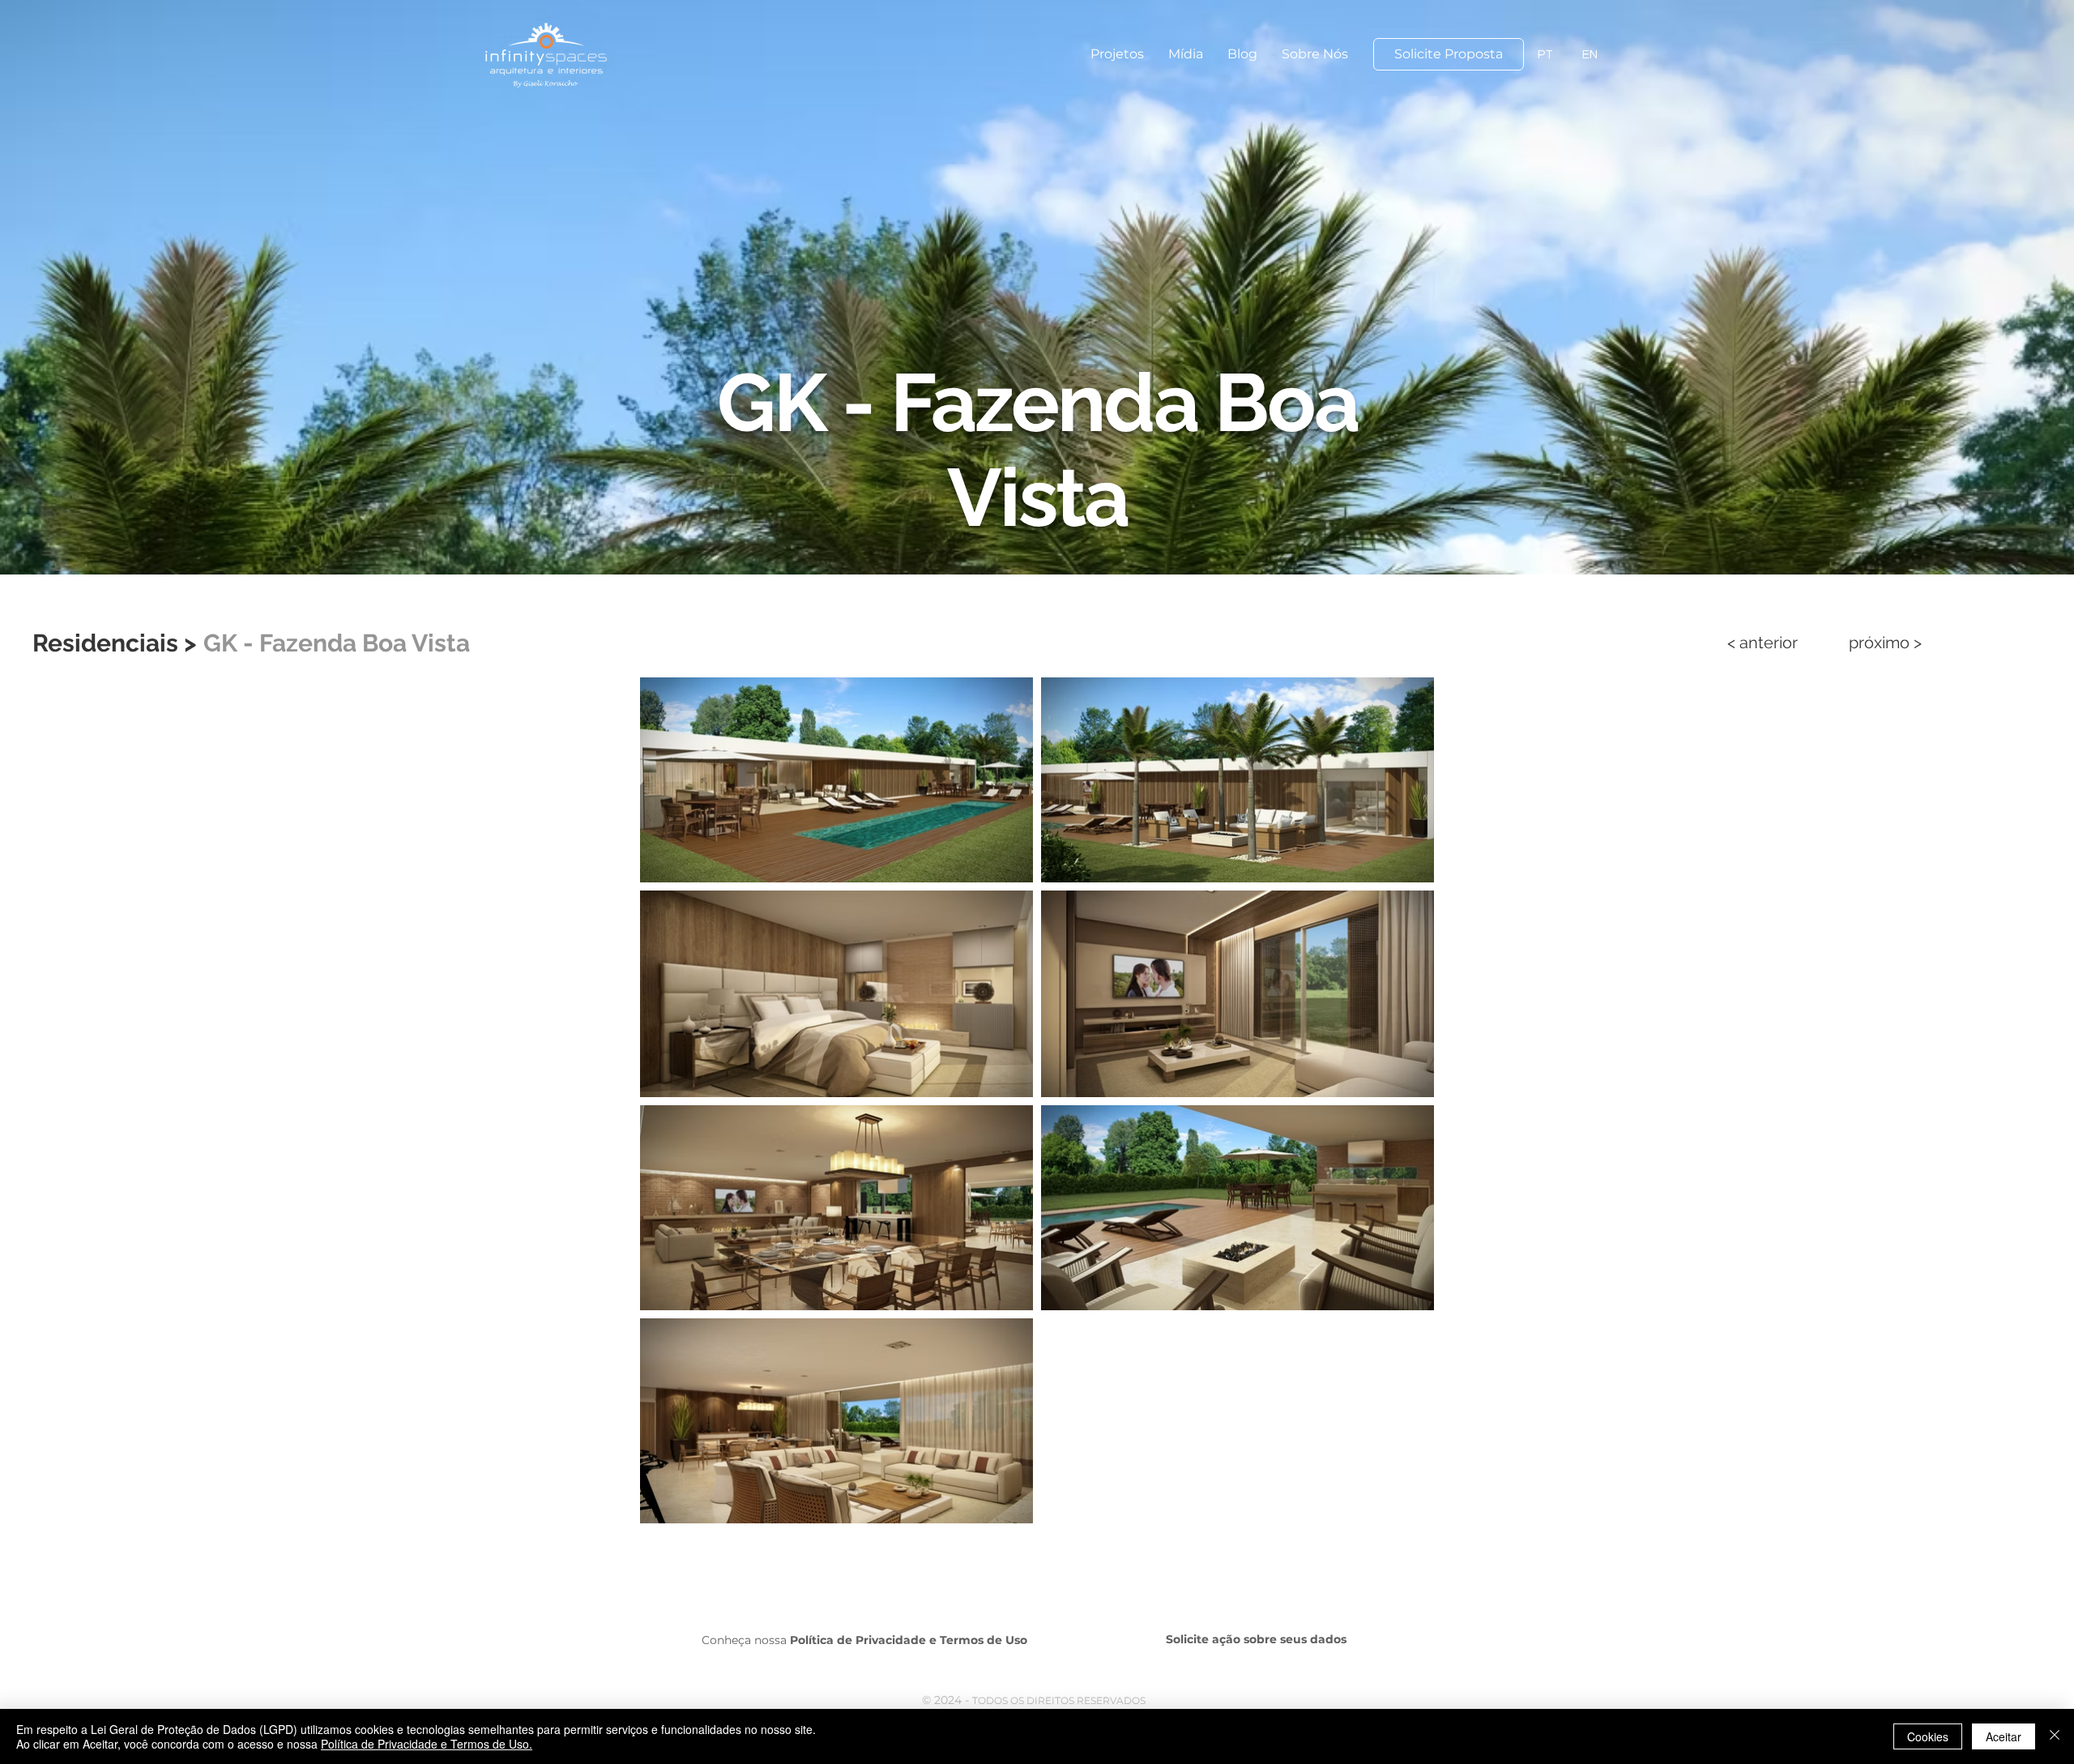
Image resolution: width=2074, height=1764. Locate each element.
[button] (1117, 54)
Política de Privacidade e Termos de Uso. (427, 1744)
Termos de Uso (984, 1640)
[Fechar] (2055, 1736)
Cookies (1928, 1736)
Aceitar (2004, 1736)
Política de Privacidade (858, 1640)
